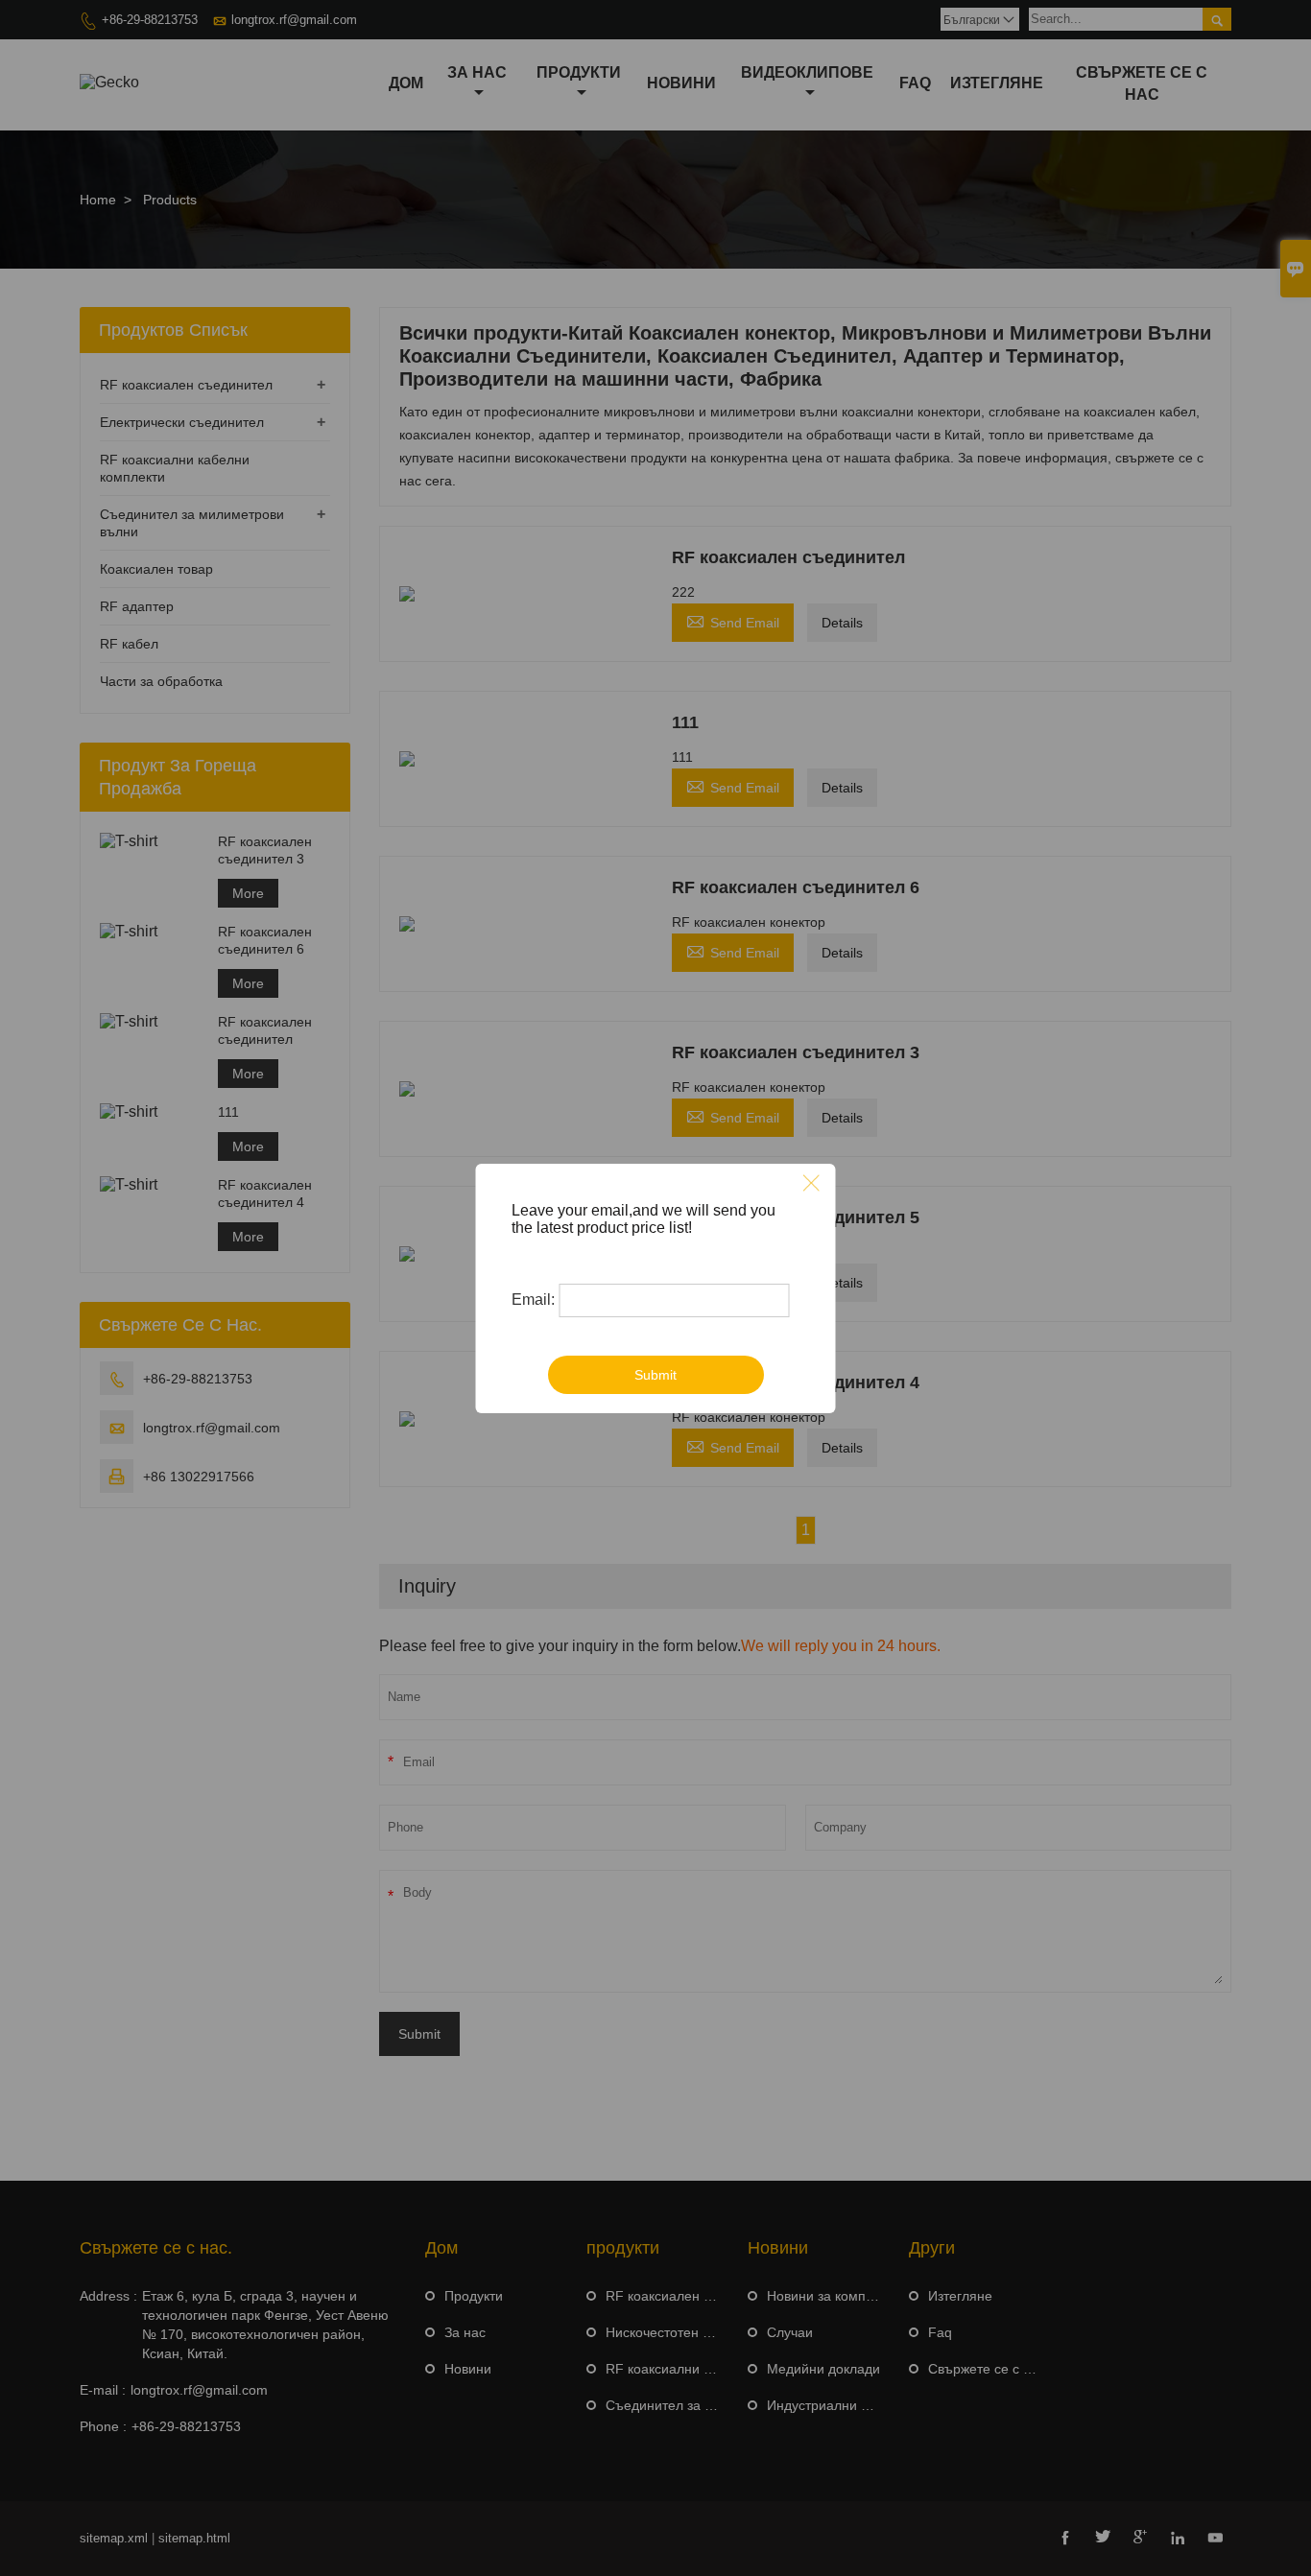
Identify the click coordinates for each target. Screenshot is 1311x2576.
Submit (655, 1375)
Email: (533, 1300)
